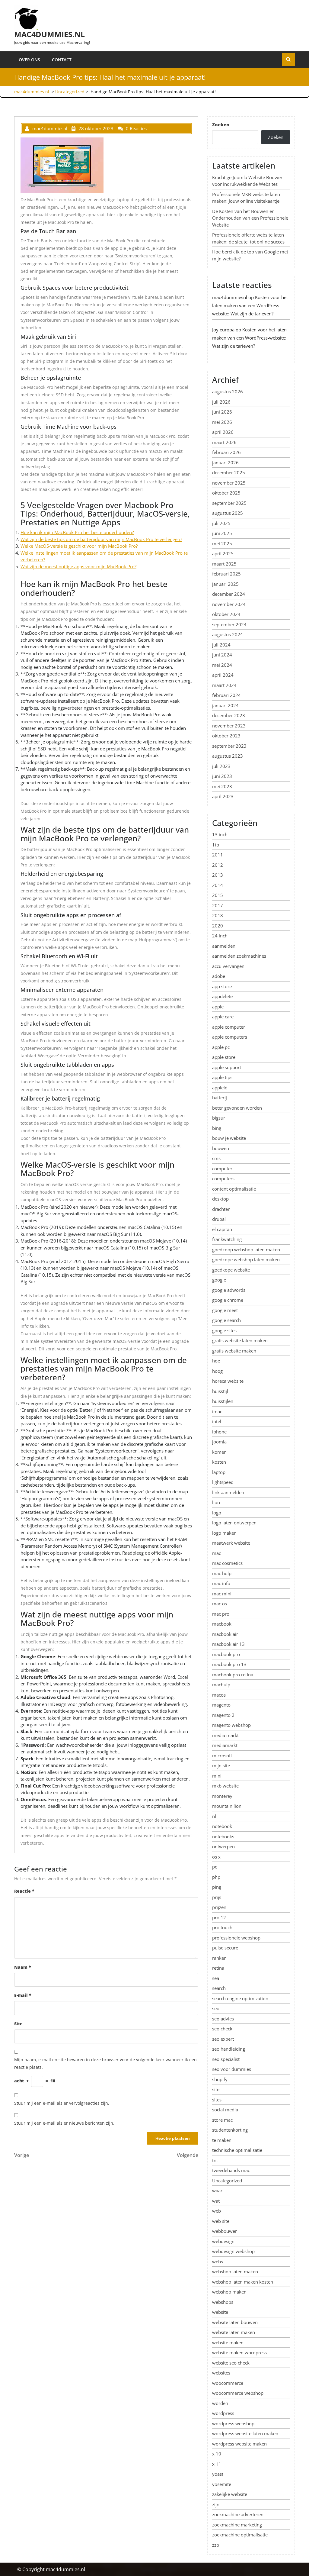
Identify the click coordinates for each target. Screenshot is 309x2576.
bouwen (221, 1148)
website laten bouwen (235, 2322)
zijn (216, 2504)
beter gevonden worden (237, 1108)
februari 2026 (226, 452)
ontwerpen (223, 1846)
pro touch (222, 1927)
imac (217, 1411)
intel (217, 1421)
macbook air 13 (228, 1644)
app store (222, 986)
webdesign (223, 2241)
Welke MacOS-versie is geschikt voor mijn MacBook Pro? (79, 546)
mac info (221, 1583)
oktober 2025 (226, 493)
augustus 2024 (228, 634)
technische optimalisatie (237, 2150)
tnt (215, 2160)
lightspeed (223, 1482)
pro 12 (219, 1917)
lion (216, 1502)
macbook (222, 1624)
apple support (227, 1067)
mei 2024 (222, 665)
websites (221, 2373)
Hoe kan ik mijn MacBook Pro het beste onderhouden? (77, 532)
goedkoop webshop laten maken (246, 1249)
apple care (223, 1017)
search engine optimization (240, 1998)
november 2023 (229, 726)
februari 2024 (226, 695)
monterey (222, 1796)
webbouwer (225, 2231)
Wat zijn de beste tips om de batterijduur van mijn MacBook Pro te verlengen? (101, 539)
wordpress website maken (239, 2444)
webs (218, 2262)
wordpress (223, 2413)
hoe (216, 1361)
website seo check (231, 2363)
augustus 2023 (228, 756)
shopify (220, 2079)
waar (217, 2191)
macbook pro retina (233, 1675)
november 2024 (229, 604)
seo (216, 2008)
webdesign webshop (233, 2251)
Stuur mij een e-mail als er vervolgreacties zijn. (62, 2103)
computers (223, 1178)
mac (217, 1553)
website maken (228, 2342)
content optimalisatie (234, 1189)
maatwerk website (231, 1543)
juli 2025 (221, 523)
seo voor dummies (232, 2069)
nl (214, 1816)
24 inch (220, 936)
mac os (220, 1604)
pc (215, 1867)
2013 (218, 875)
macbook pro (226, 1654)
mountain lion (227, 1806)
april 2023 (223, 796)
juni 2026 (222, 412)
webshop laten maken (235, 2271)
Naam (23, 1967)
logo (217, 1513)
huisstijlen (223, 1401)
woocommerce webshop (238, 2393)
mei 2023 (222, 786)
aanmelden (224, 946)
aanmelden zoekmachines (239, 956)
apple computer (229, 1027)
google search (226, 1320)
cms (216, 1158)
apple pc (221, 1047)
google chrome (228, 1300)
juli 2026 (221, 402)
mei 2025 (222, 543)
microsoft (222, 1755)
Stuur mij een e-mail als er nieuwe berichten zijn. (64, 2123)
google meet (225, 1310)
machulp (221, 1685)
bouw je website (229, 1138)
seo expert (223, 2039)
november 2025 (229, 483)
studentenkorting (230, 2130)
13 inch (220, 834)
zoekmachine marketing (237, 2525)
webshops (223, 2302)
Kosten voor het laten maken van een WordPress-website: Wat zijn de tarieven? (250, 305)
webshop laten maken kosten (243, 2282)
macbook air (225, 1634)
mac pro (221, 1614)
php (216, 1877)
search (219, 1988)
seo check (222, 2029)
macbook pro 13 (229, 1664)
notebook (222, 1826)
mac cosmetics (227, 1563)
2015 (218, 895)
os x (216, 1857)
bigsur (219, 1118)
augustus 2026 (228, 392)
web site (221, 2221)
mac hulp (222, 1573)
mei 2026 (222, 422)
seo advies (223, 2019)
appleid (220, 1088)
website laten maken (234, 2332)
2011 (218, 855)
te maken (222, 2140)
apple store (224, 1057)
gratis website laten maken (240, 1340)
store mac (222, 2120)
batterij (220, 1098)
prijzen (219, 1907)
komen (219, 1452)
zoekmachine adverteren (238, 2514)
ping (217, 1887)
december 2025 (229, 472)
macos (219, 1695)
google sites (224, 1330)
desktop (220, 1199)
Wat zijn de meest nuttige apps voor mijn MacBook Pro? (78, 566)
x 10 (217, 2454)
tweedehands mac (231, 2170)
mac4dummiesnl (230, 297)
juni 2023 (222, 776)
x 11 (217, 2464)
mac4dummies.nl (49, 34)
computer (222, 1169)
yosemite (222, 2484)
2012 (218, 865)
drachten (221, 1209)
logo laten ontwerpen (234, 1523)
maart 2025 (224, 564)
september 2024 (229, 624)
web (217, 2211)
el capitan (222, 1229)
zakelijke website (230, 2494)
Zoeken (221, 124)
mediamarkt (225, 1745)
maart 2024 (224, 685)
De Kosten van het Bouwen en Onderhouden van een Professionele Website (250, 218)
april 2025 (223, 553)
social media (225, 2110)
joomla (219, 1442)
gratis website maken (234, 1351)
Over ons (29, 60)
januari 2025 (225, 584)
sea (216, 1978)
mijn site (221, 1765)
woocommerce (228, 2383)
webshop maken (229, 2292)
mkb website (225, 1786)
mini (217, 1776)
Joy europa (223, 330)
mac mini (222, 1594)
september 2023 (229, 746)
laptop (219, 1472)
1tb (216, 845)
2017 (218, 905)
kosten (219, 1462)
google (219, 1280)
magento (221, 1705)
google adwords (229, 1290)
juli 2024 (221, 645)
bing (217, 1128)
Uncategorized (70, 92)
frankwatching (227, 1239)
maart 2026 (224, 442)
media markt (225, 1735)
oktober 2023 (226, 736)
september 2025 (229, 503)
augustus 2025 (228, 513)
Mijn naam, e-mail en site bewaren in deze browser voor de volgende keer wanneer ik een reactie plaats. (105, 2063)
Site (18, 2024)
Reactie (24, 1891)
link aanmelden (228, 1492)
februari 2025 (226, 574)
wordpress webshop (233, 2423)
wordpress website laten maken (245, 2433)
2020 (218, 926)
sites (217, 2100)
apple (218, 1007)
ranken (219, 1958)
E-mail (23, 1995)
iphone (219, 1432)
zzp (216, 2545)
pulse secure (225, 1948)
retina (218, 1968)
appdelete (222, 996)
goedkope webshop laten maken (246, 1259)
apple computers (230, 1037)
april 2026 (223, 432)
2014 (218, 885)
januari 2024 (225, 705)
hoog (217, 1371)
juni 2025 (222, 533)
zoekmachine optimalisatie (240, 2535)
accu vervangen (228, 966)
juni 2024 (222, 655)
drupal (219, 1219)
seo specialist (226, 2059)
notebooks (223, 1836)
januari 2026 (225, 463)
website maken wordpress (239, 2352)
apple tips (222, 1077)
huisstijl (220, 1391)
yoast (218, 2474)
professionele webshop (236, 1938)
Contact (62, 60)
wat (216, 2201)
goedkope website (231, 1270)
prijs (217, 1897)
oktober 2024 (226, 614)
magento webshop (231, 1725)
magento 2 (223, 1715)
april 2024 (223, 675)
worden (220, 2403)
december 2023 (229, 715)
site (216, 2089)
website (220, 2312)
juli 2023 (221, 766)
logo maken (224, 1533)
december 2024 (229, 594)
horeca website (228, 1381)
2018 (218, 915)
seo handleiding (229, 2049)
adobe (219, 976)
